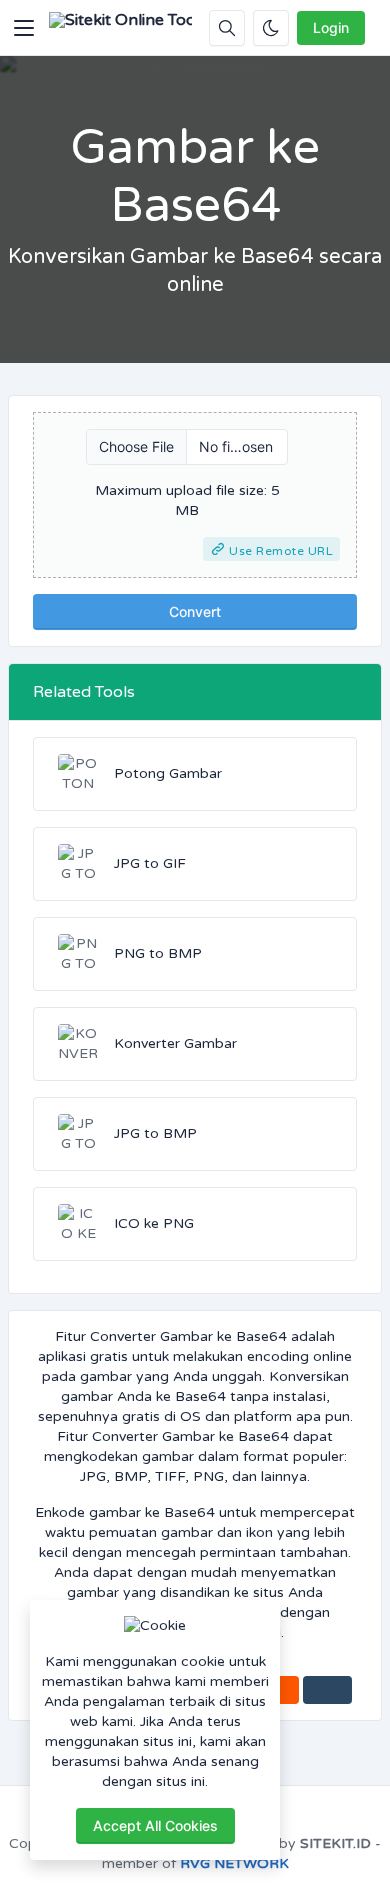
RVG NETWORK (234, 1863)
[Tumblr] (327, 1690)
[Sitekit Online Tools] (120, 28)
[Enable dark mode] (271, 28)
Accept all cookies (155, 1825)
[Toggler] (24, 28)
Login (331, 27)
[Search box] (227, 28)
